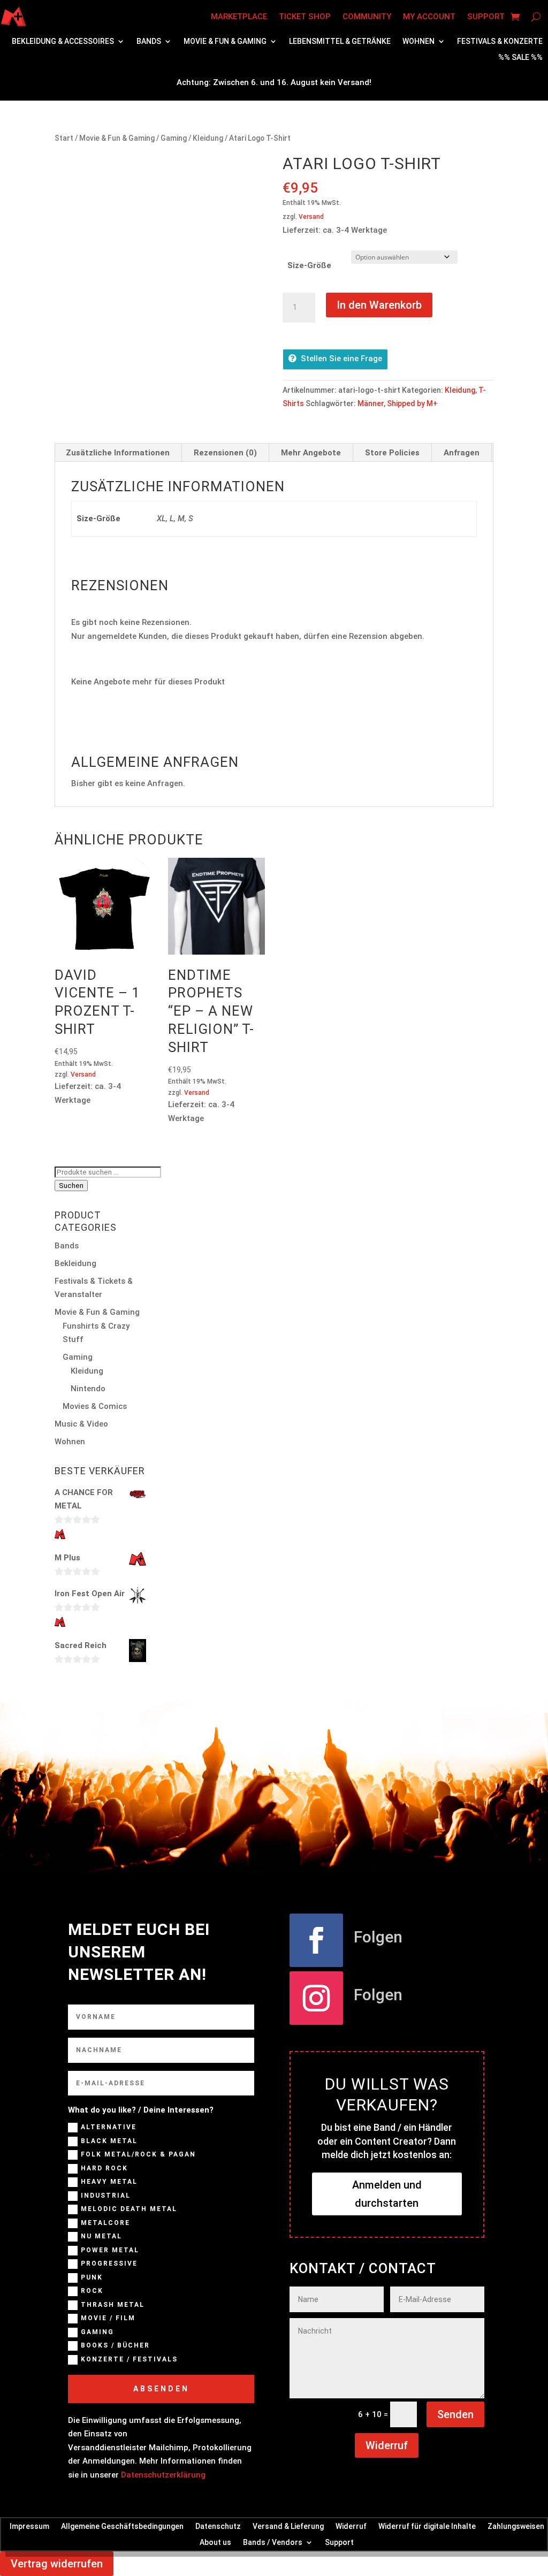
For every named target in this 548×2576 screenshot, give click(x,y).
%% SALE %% (520, 58)
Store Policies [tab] (392, 453)
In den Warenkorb (379, 305)
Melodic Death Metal (129, 2209)
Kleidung (208, 138)
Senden (455, 2414)
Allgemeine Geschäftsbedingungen (122, 2526)
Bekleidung (75, 1263)
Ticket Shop (305, 17)
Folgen (378, 1937)
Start (64, 138)
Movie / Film (108, 2318)
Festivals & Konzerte (500, 41)
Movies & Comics (95, 1406)
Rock (92, 2291)
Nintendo (88, 1389)
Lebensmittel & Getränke (340, 41)
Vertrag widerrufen (57, 2564)
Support (486, 17)
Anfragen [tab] (462, 453)
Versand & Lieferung (288, 2526)
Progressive (109, 2263)
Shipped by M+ (412, 403)
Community (367, 17)
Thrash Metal (113, 2305)
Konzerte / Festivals (129, 2359)
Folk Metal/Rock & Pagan (138, 2154)
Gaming (174, 138)
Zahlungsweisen (516, 2526)
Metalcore (105, 2223)
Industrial (106, 2196)
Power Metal (110, 2250)
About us (215, 2542)
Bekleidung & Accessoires (63, 41)
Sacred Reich (81, 1645)
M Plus (67, 1558)
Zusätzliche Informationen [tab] (118, 453)
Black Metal (109, 2141)
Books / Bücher (115, 2345)
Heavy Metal (109, 2182)
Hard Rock (104, 2168)
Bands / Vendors (273, 2542)
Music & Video (81, 1424)
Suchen (71, 1186)
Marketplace (239, 17)
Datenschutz (218, 2526)
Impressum (29, 2526)
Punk (92, 2277)
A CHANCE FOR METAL (84, 1499)
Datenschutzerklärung (163, 2475)
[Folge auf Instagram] (316, 1998)
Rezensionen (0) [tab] (225, 453)
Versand (311, 217)
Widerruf (387, 2445)
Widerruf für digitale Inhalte (427, 2526)
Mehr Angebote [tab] (311, 453)
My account (429, 17)
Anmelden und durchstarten (387, 2194)
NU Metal (101, 2236)
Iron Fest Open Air (90, 1594)
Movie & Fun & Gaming (225, 41)
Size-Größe (309, 265)
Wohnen (418, 41)
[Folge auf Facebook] (316, 1940)
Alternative (109, 2127)
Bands (149, 41)
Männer (371, 403)
